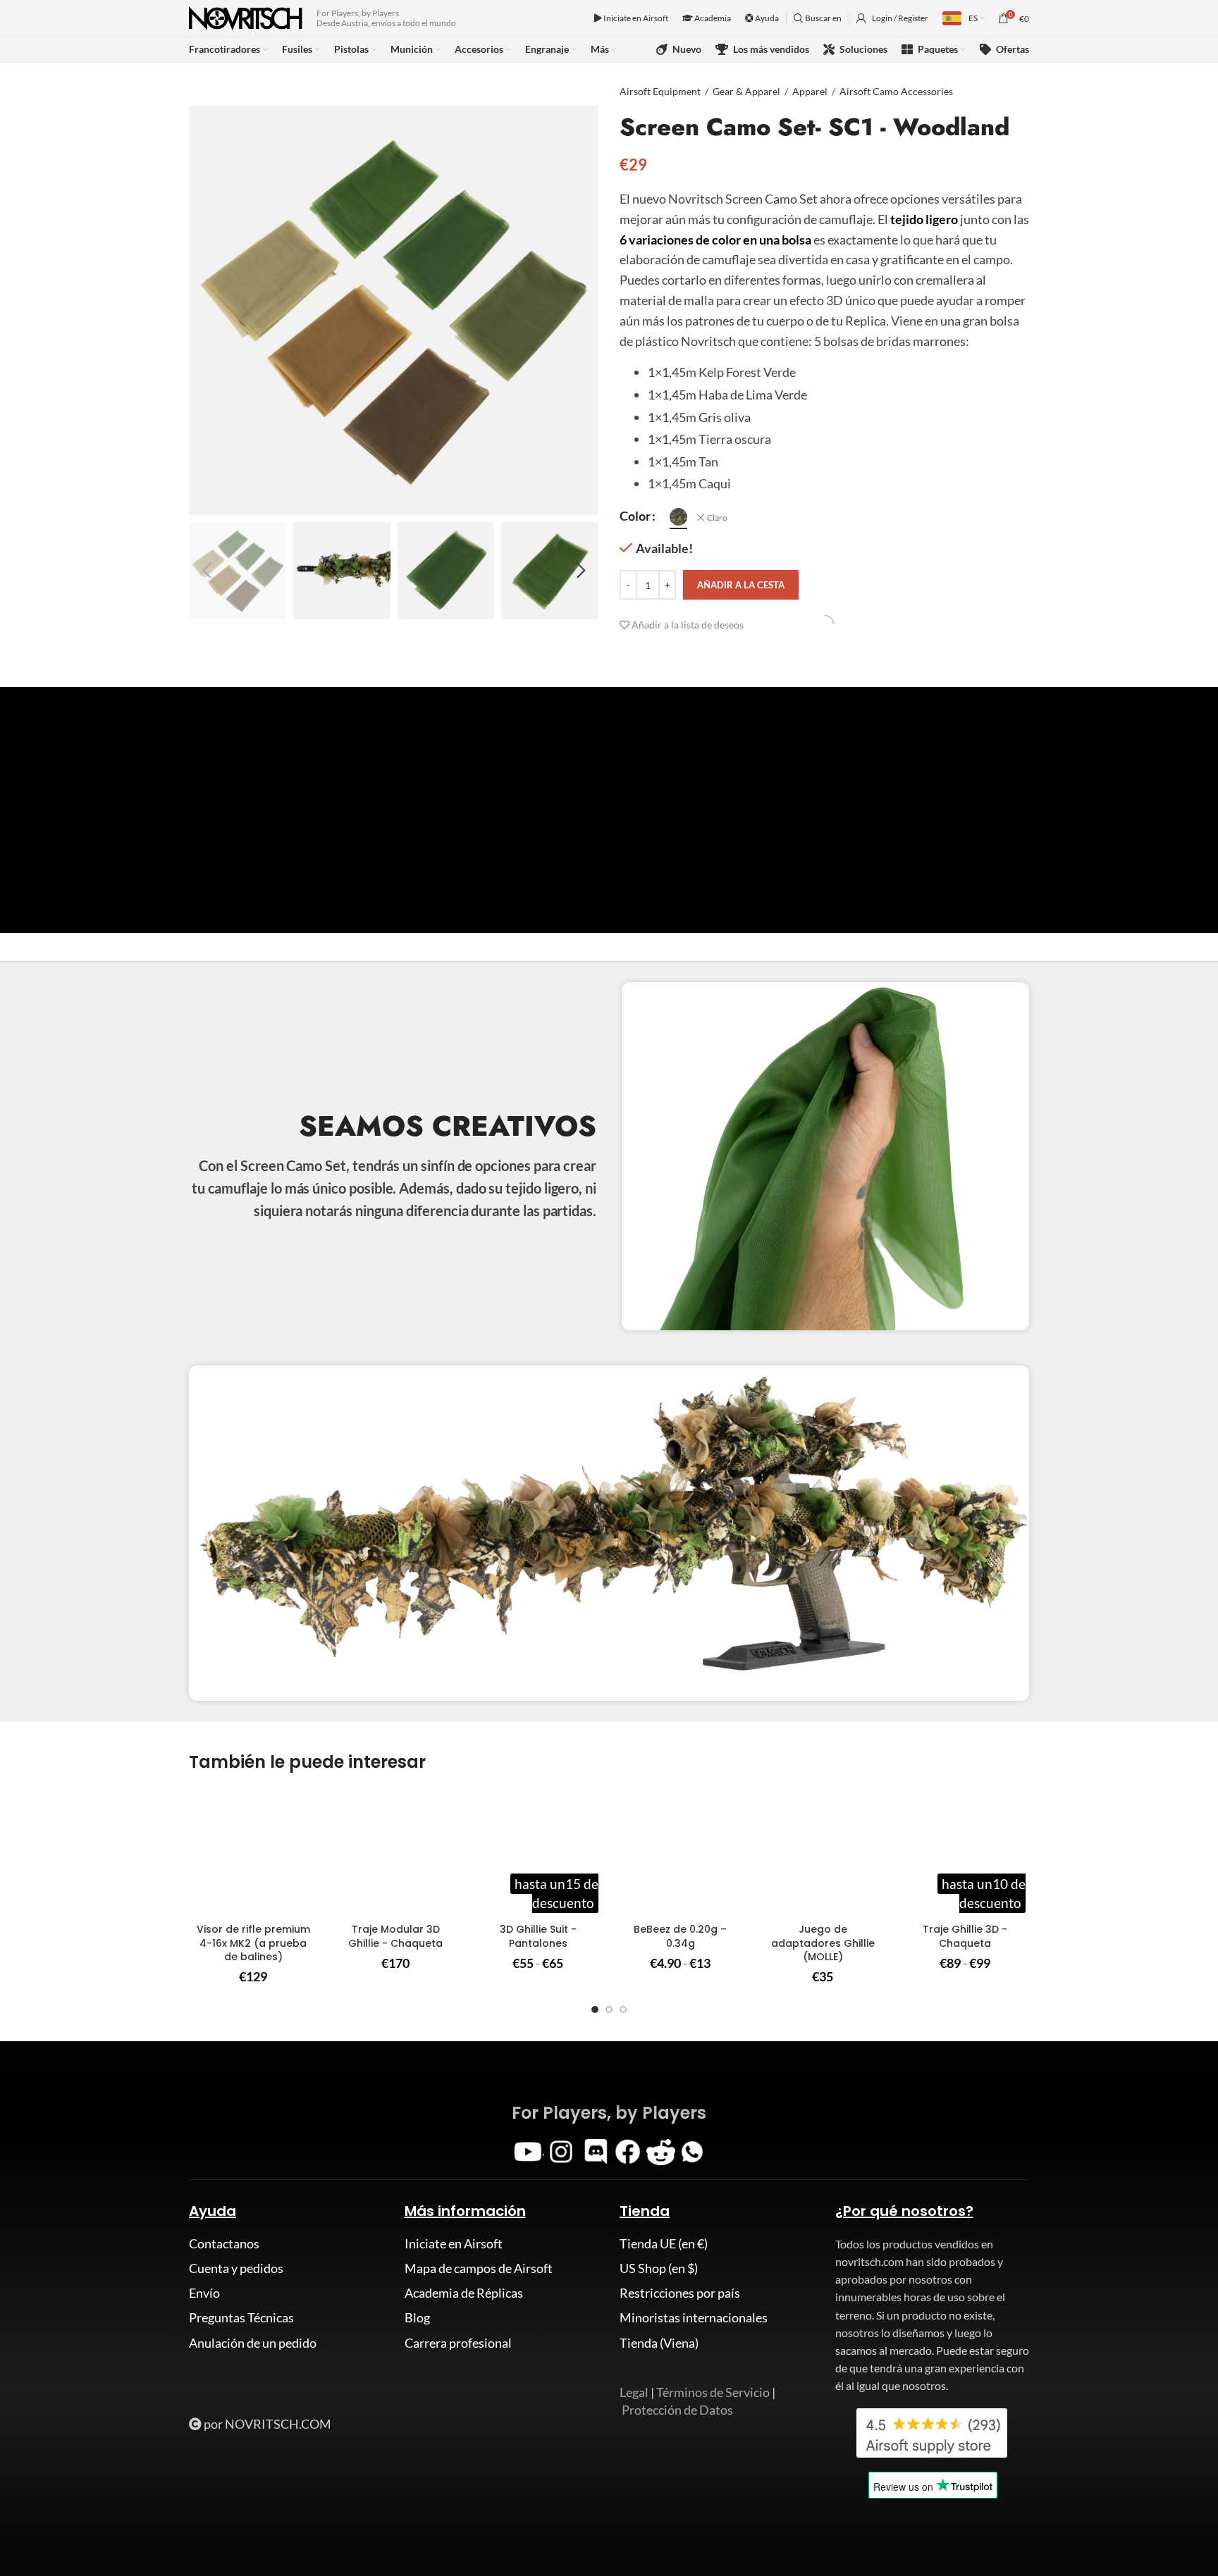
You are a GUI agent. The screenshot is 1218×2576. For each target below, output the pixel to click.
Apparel (810, 91)
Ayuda (766, 18)
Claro (717, 518)
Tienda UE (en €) (664, 2243)
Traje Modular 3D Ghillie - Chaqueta (395, 1936)
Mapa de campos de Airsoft (479, 2268)
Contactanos (224, 2243)
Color (635, 516)
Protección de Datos (677, 2410)
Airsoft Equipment (660, 91)
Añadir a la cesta (741, 585)
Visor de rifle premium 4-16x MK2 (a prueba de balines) (253, 1943)
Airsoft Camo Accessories (896, 91)
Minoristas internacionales (694, 2317)
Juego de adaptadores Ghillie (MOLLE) (823, 1943)
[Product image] (253, 1852)
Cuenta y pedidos (236, 2268)
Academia (712, 18)
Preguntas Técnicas (241, 2317)
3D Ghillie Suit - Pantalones (538, 1936)
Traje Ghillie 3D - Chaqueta (965, 1936)
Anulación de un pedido (253, 2343)
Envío (204, 2293)
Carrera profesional (458, 2343)
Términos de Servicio (713, 2392)
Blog (417, 2317)
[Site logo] (246, 17)
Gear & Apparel (746, 91)
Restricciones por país (680, 2293)
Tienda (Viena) (659, 2343)
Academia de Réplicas (464, 2293)
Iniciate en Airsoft (635, 18)
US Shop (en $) (659, 2268)
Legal (634, 2392)
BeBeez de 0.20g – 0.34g (680, 1936)
